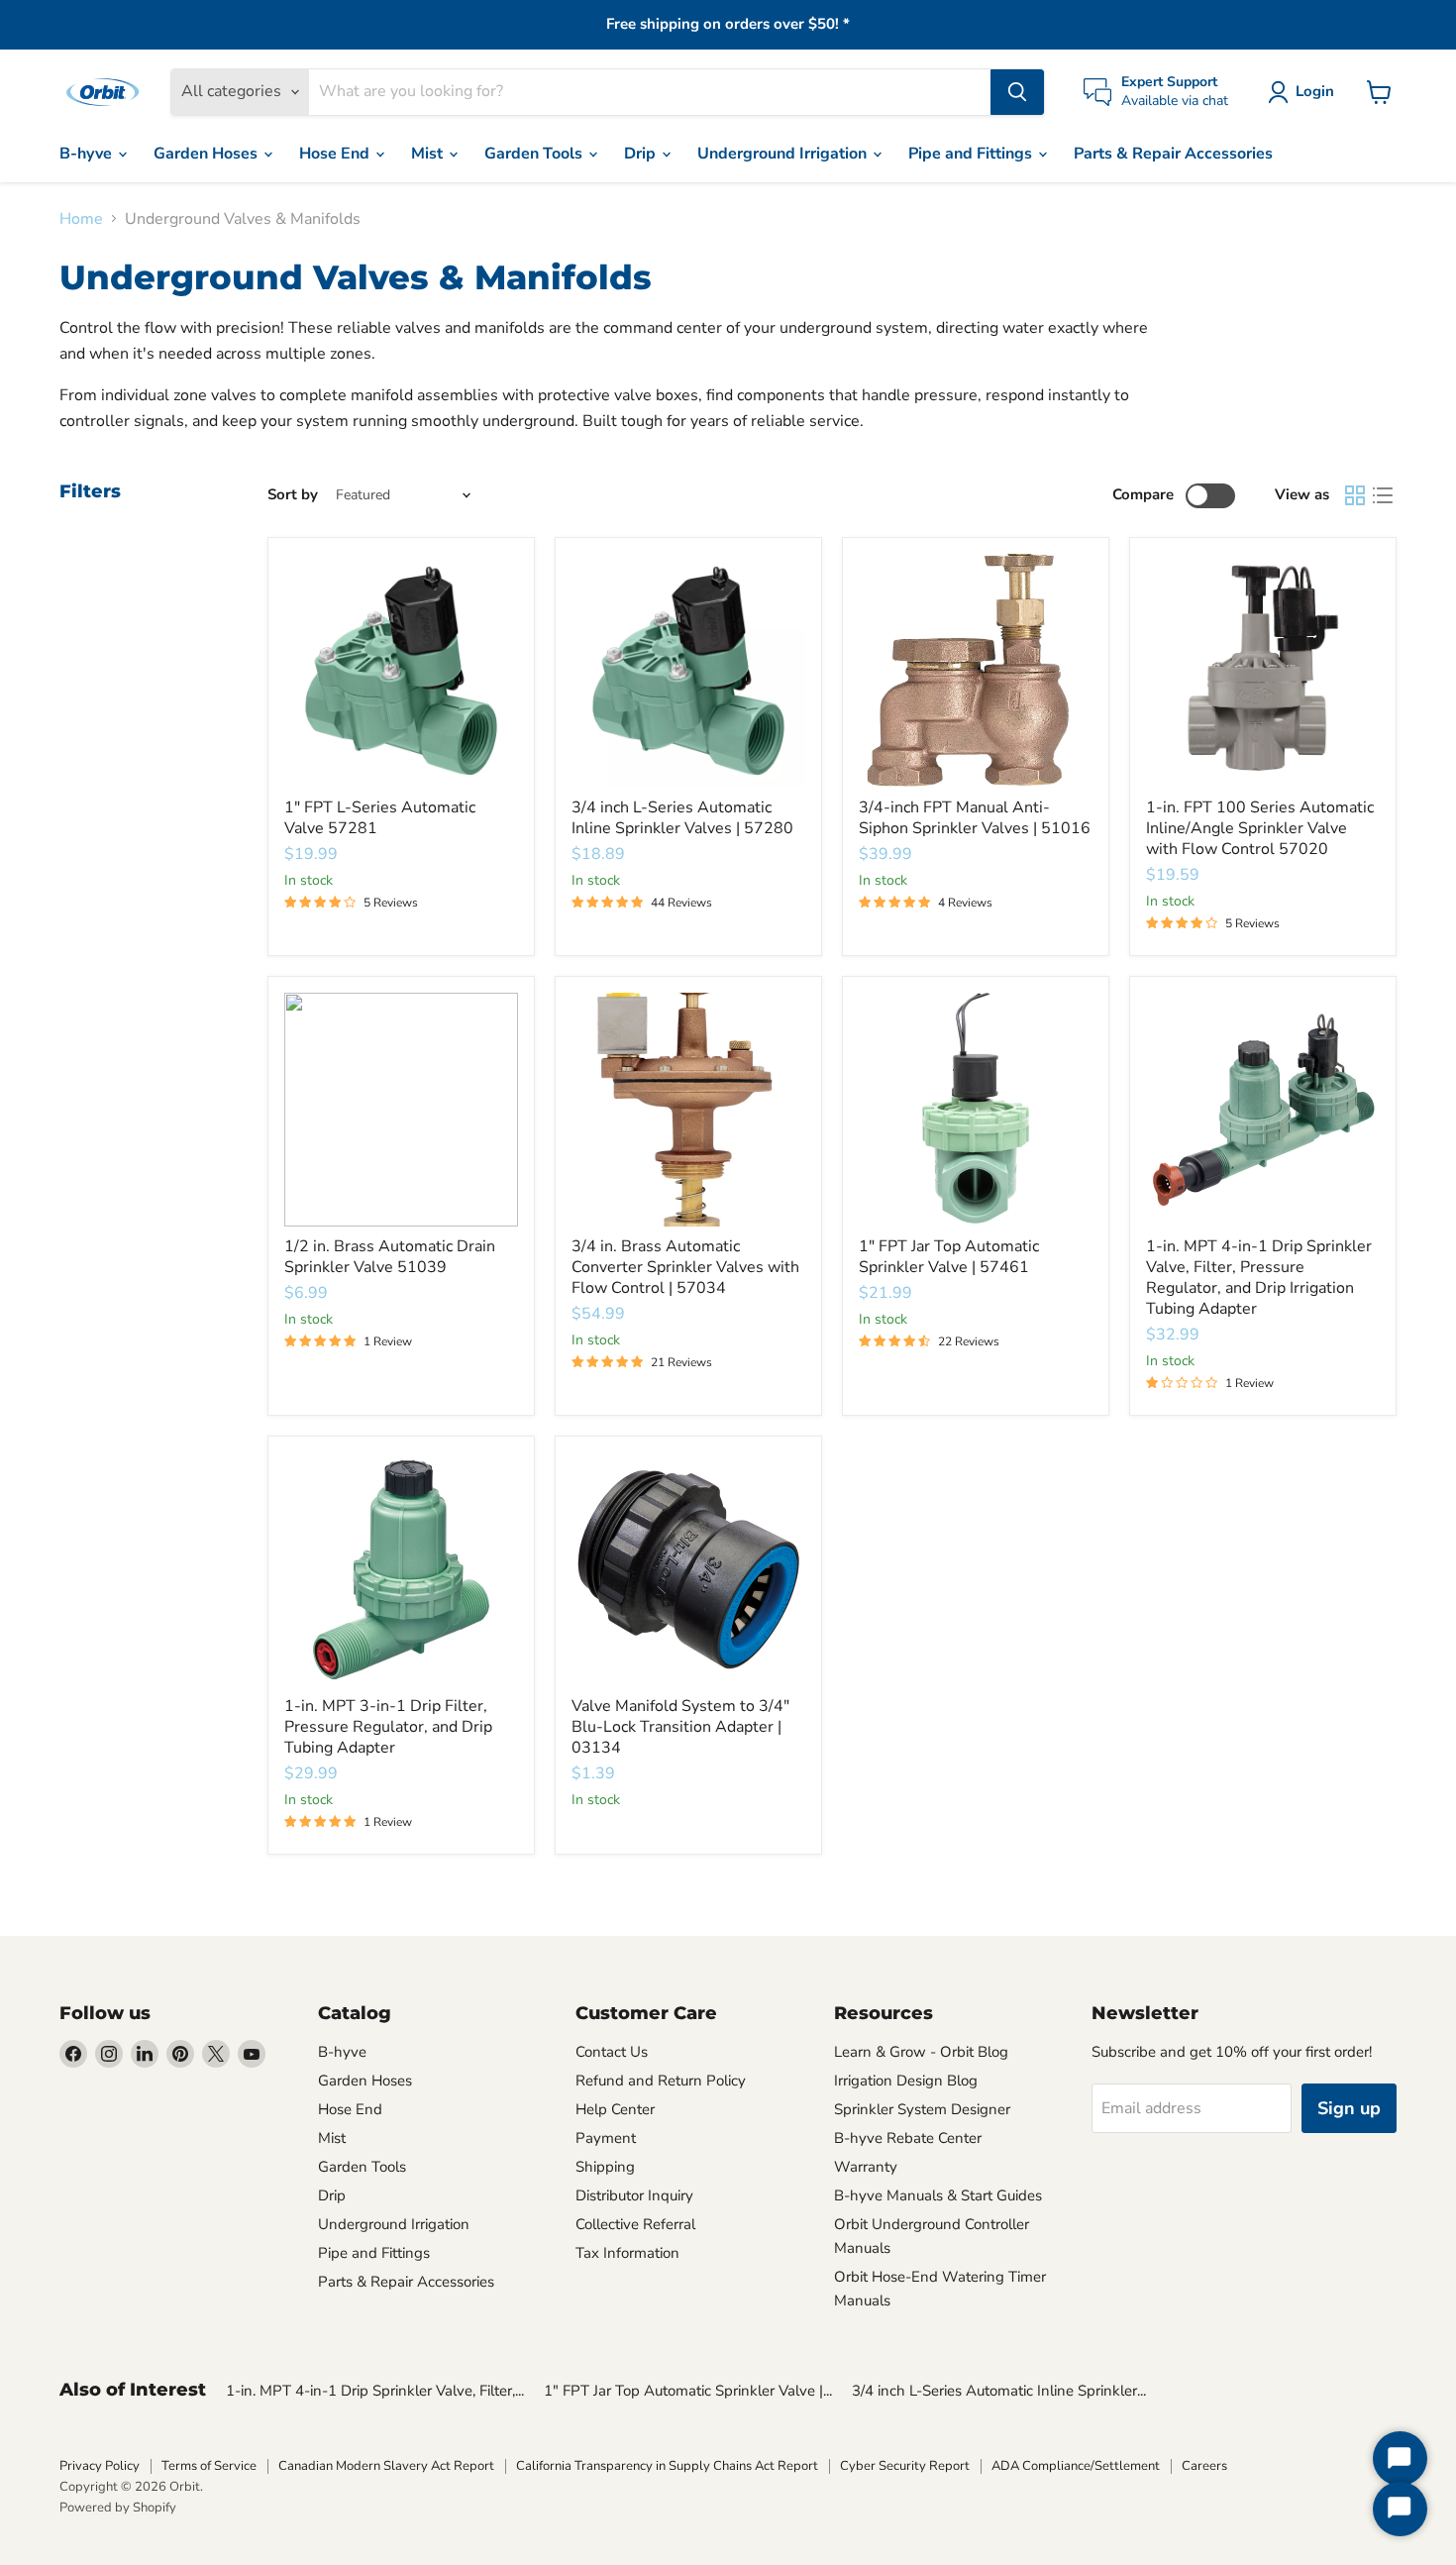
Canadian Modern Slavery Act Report (386, 2466)
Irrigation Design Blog (906, 2081)
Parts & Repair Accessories (1173, 154)
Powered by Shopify (118, 2508)
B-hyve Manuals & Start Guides (938, 2195)
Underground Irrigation (784, 154)
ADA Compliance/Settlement (1076, 2466)
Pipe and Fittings (972, 154)
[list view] (1383, 495)
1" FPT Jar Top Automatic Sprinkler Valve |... (688, 2391)
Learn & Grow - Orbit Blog (921, 2052)
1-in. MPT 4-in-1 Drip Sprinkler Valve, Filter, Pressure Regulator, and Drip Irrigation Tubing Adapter (1259, 1278)
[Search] (1017, 92)
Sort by (293, 495)
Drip (642, 154)
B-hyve (88, 154)
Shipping (605, 2167)
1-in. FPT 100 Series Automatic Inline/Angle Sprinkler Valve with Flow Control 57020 (1260, 828)
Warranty (866, 2167)
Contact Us (612, 2052)
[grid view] (1355, 495)
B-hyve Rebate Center (908, 2138)
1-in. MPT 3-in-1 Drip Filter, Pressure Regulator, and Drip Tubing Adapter (388, 1727)
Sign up (1349, 2108)
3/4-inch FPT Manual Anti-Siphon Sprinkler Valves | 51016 (975, 818)
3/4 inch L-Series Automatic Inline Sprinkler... (999, 2391)
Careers (1204, 2466)
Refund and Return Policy (661, 2081)
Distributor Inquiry (634, 2195)
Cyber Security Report (905, 2466)
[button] (1305, 92)
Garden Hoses (208, 154)
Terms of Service (209, 2466)
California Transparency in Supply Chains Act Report (667, 2466)
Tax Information (627, 2253)
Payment (606, 2138)
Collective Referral (635, 2224)
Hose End (336, 154)
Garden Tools (535, 154)
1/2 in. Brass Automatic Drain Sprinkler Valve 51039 (390, 1257)
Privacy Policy (100, 2466)
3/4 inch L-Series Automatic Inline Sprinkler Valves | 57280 (682, 818)
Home (81, 219)
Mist (429, 154)
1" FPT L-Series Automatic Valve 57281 (380, 818)
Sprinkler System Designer (922, 2109)
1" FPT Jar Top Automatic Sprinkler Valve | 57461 (949, 1257)
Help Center (615, 2109)
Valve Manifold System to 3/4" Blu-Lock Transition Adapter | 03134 (680, 1727)
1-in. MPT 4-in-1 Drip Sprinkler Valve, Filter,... (375, 2391)
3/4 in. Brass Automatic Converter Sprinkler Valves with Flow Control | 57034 (685, 1267)
